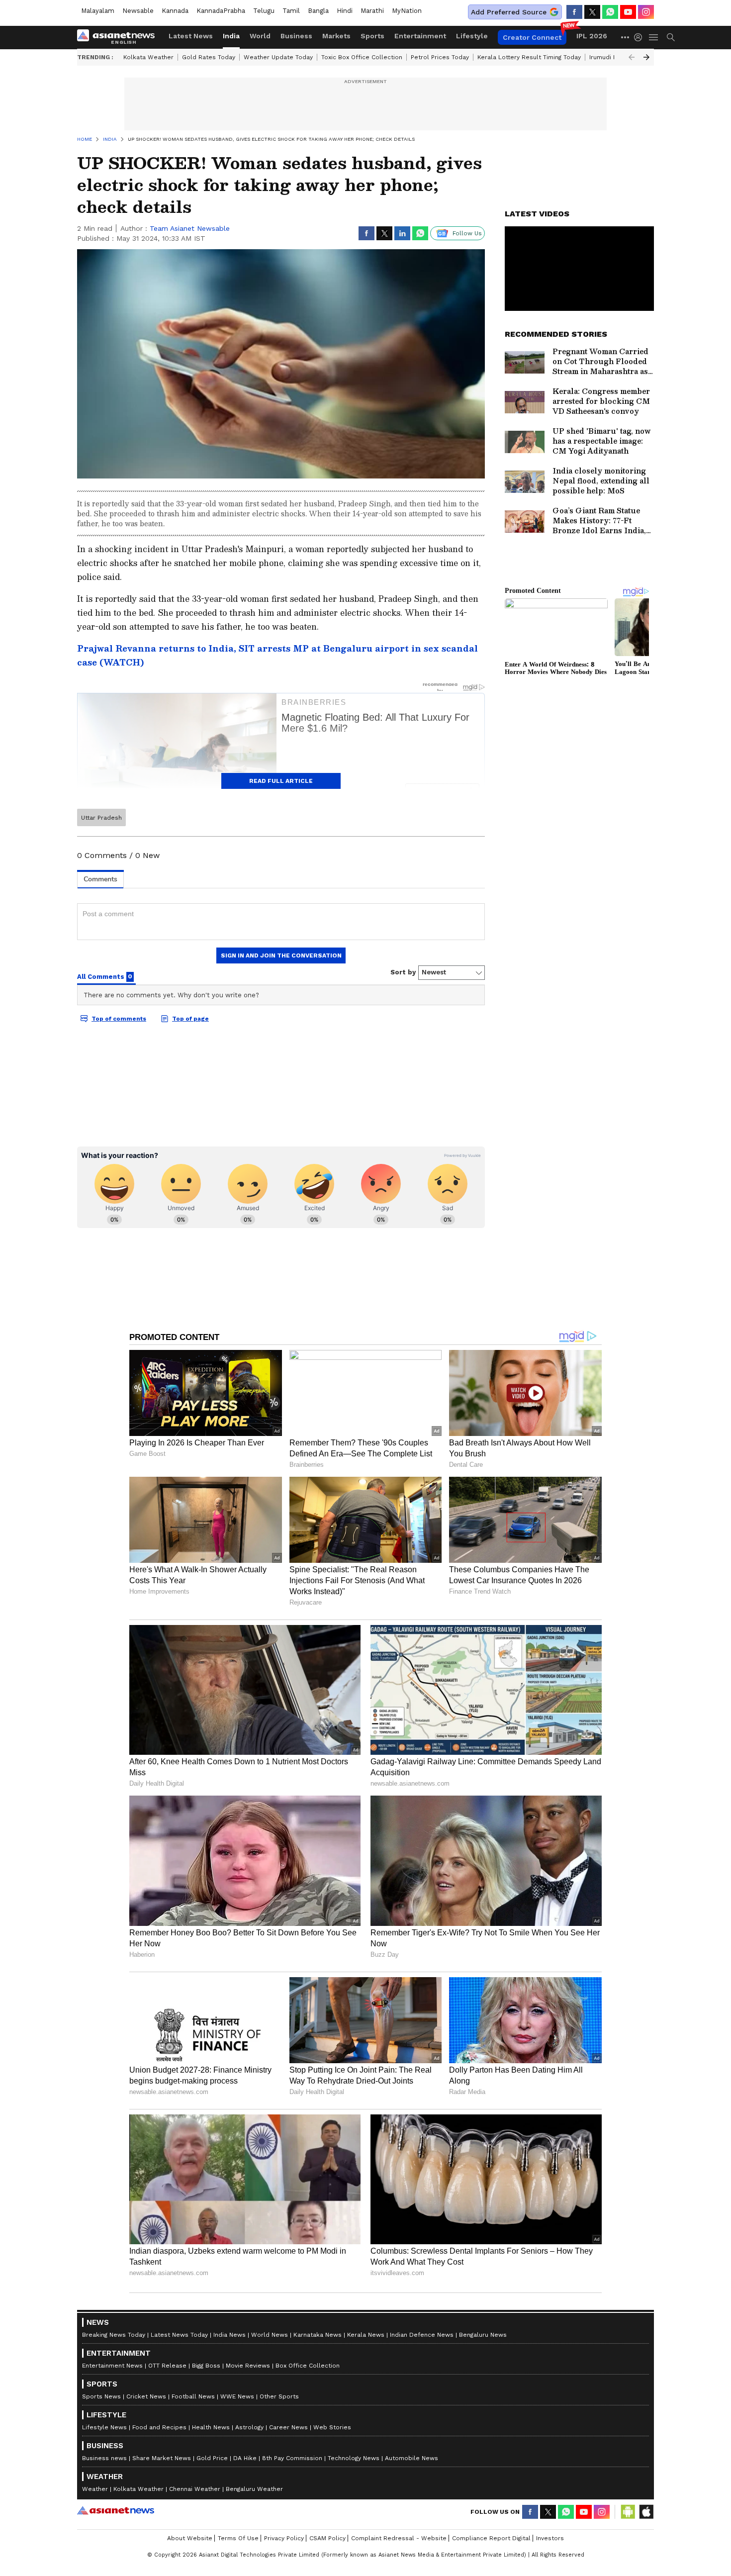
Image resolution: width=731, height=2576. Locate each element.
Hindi (345, 11)
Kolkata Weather (148, 57)
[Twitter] (592, 12)
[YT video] (628, 12)
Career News (288, 2427)
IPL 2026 (592, 36)
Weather (95, 2489)
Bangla (318, 11)
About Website (190, 2538)
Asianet (116, 2510)
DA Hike (245, 2458)
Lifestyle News (104, 2427)
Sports (372, 36)
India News (229, 2335)
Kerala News (366, 2335)
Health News (211, 2427)
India (231, 36)
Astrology (249, 2427)
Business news (104, 2458)
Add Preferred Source (509, 12)
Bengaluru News (483, 2335)
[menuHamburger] (654, 37)
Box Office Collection (308, 2366)
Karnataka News (318, 2335)
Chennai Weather (195, 2489)
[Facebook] (574, 12)
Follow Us (467, 233)
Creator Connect (532, 37)
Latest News (191, 36)
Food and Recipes (159, 2427)
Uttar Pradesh (101, 818)
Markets (336, 36)
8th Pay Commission (292, 2458)
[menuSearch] (671, 37)
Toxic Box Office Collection (362, 57)
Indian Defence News (422, 2335)
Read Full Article (281, 781)
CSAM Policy (327, 2538)
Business (296, 36)
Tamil (291, 11)
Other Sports (279, 2396)
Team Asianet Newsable (190, 228)
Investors (550, 2538)
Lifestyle (472, 36)
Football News (193, 2396)
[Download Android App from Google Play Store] (628, 2512)
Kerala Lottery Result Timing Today (529, 57)
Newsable (138, 11)
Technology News (354, 2458)
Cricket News (146, 2396)
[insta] (646, 12)
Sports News (101, 2396)
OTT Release (167, 2366)
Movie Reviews (248, 2366)
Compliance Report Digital (491, 2538)
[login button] (640, 37)
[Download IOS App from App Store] (646, 2512)
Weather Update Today (278, 57)
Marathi (372, 11)
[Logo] (119, 37)
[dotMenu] (626, 37)
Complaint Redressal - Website (399, 2538)
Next (646, 57)
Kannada (175, 11)
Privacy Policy (284, 2538)
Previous (632, 57)
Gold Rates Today (209, 57)
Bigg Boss (206, 2366)
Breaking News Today (114, 2335)
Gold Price (212, 2458)
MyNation (407, 11)
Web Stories (332, 2427)
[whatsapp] (610, 12)
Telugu (264, 11)
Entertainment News (112, 2366)
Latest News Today (179, 2335)
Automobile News (411, 2458)
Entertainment (420, 36)
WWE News (237, 2396)
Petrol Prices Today (440, 57)
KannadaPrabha (221, 11)
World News (270, 2335)
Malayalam (98, 11)
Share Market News (162, 2458)
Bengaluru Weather (254, 2489)
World (260, 36)
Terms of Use (238, 2538)
